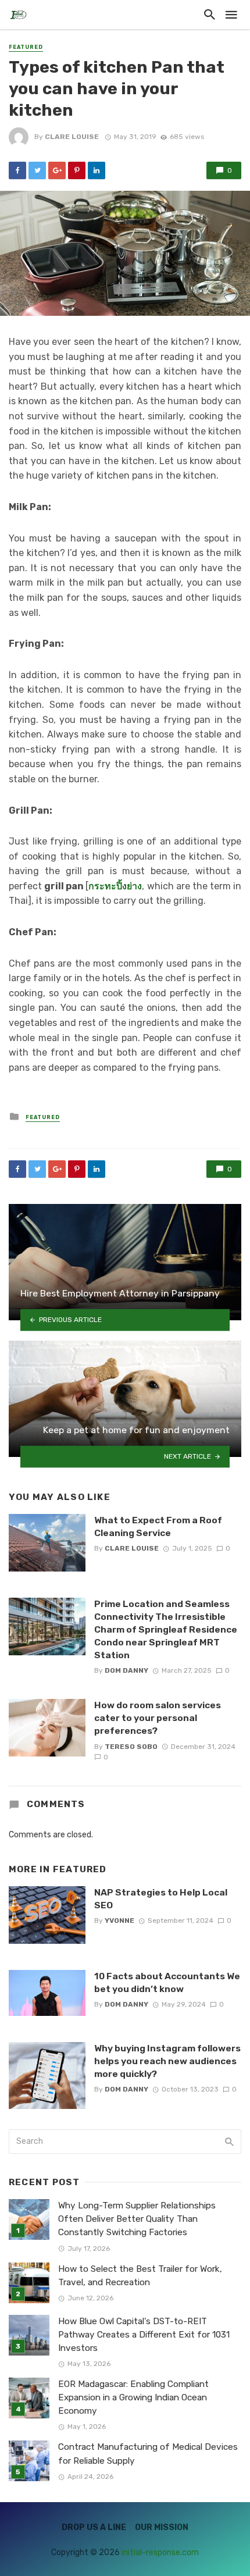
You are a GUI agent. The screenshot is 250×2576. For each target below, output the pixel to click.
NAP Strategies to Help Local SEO (161, 1899)
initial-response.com (160, 2552)
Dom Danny (126, 1670)
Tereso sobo (131, 1747)
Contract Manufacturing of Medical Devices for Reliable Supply (148, 2454)
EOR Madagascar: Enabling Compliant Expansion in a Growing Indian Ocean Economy (133, 2397)
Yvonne (119, 1921)
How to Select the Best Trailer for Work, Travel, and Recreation (140, 2276)
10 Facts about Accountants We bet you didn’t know (167, 1982)
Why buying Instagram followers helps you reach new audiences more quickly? (167, 2061)
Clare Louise (72, 137)
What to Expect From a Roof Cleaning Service (158, 1526)
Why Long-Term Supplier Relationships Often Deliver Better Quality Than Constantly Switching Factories (137, 2219)
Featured (26, 47)
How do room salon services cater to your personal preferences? (158, 1718)
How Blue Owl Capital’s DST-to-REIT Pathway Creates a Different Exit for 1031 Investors (144, 2335)
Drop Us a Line (94, 2527)
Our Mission (162, 2527)
